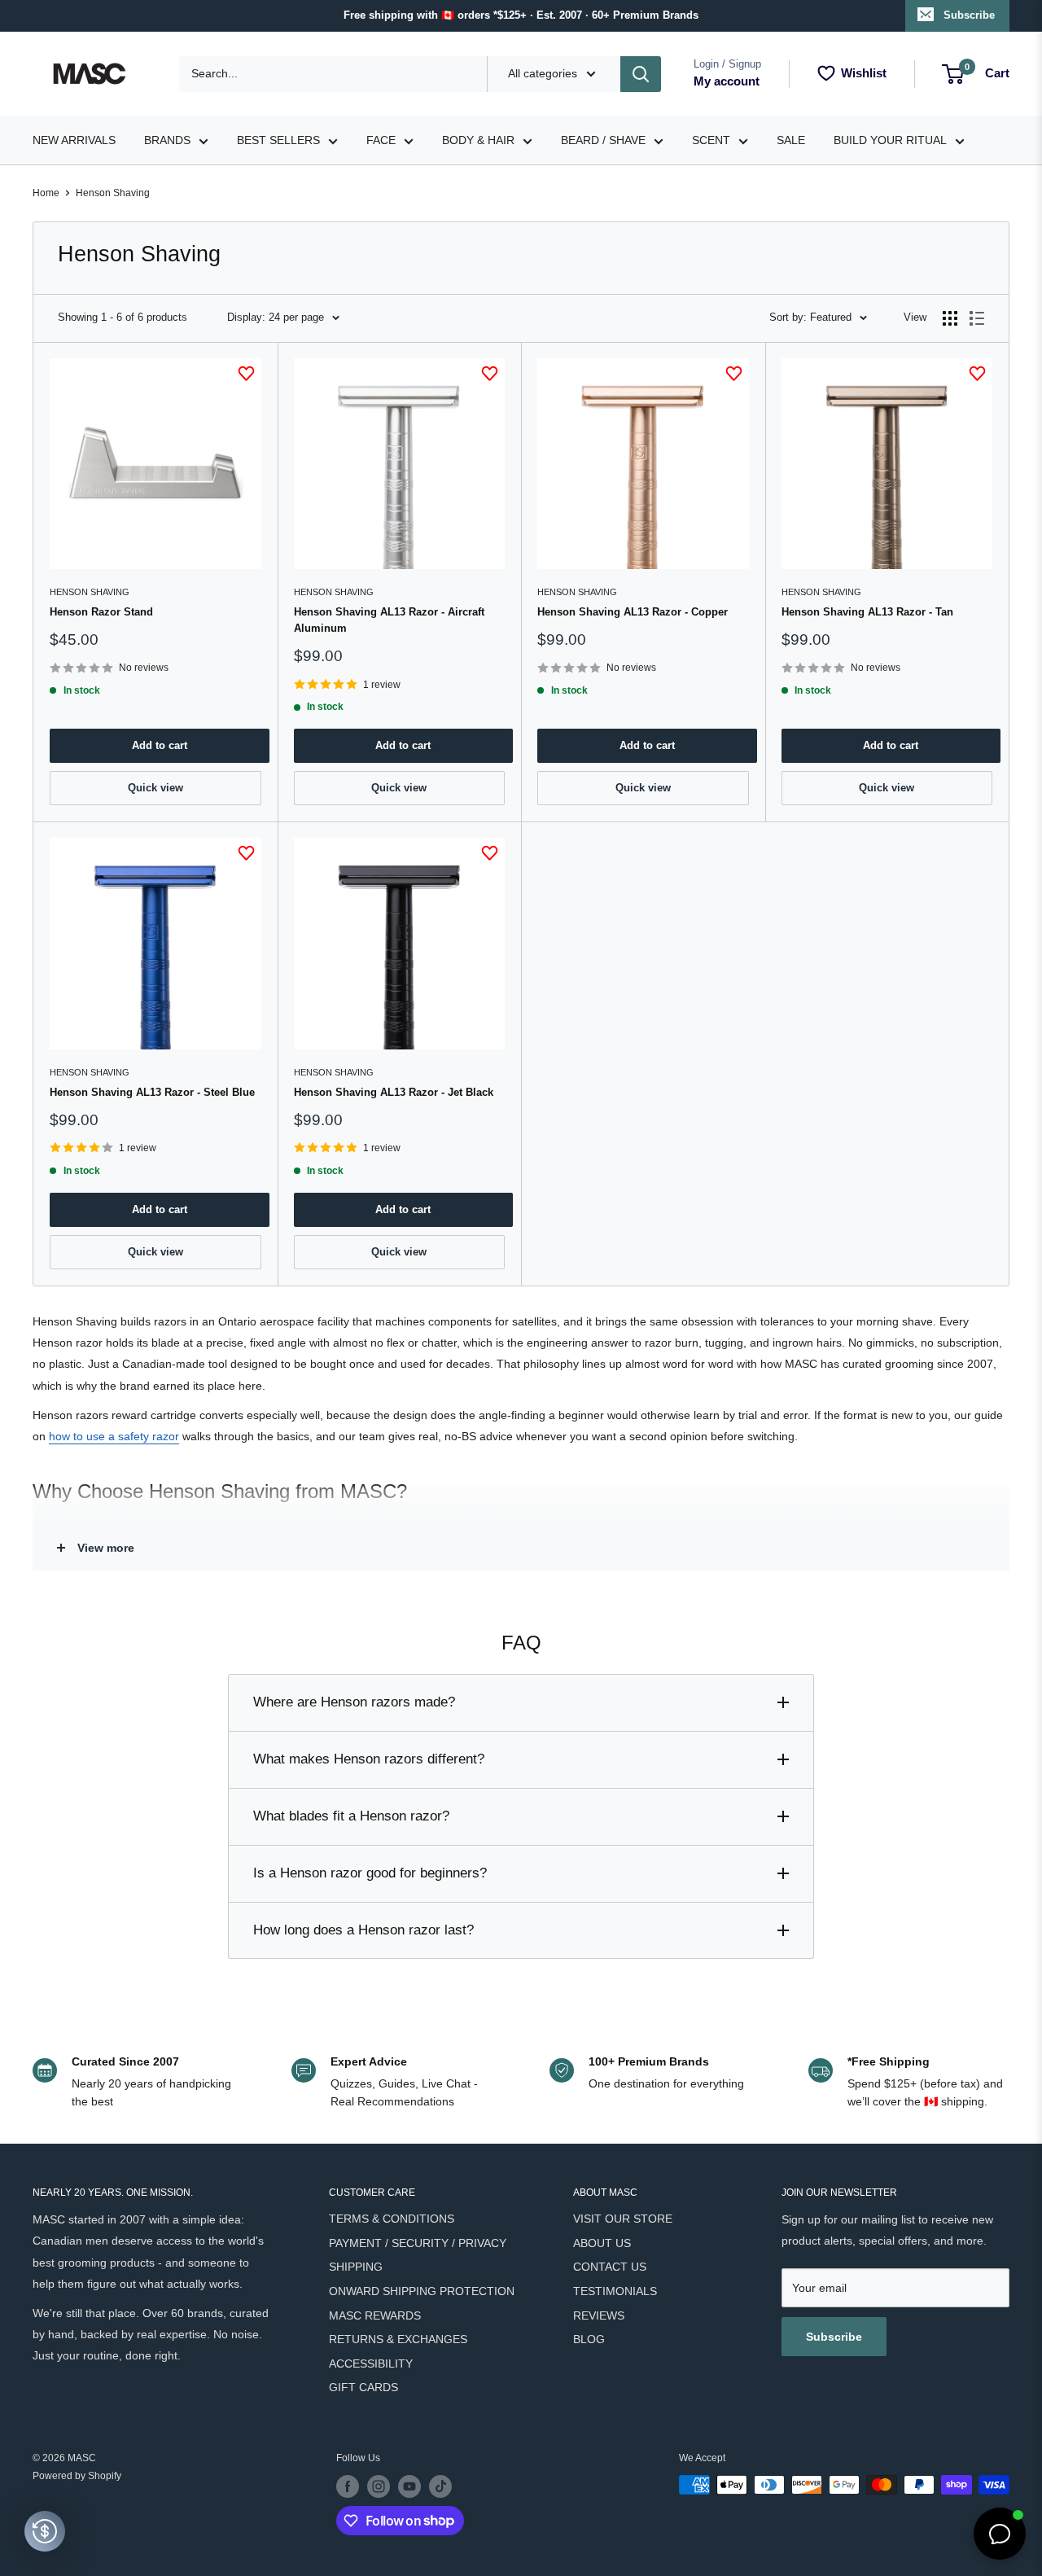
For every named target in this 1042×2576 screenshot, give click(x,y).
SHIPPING (356, 2267)
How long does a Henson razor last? (363, 1930)
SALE (791, 140)
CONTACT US (610, 2267)
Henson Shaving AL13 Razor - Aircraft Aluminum (389, 620)
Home (46, 193)
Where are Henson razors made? (354, 1702)
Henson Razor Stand (101, 612)
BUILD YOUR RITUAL (890, 140)
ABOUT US (602, 2243)
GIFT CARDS (363, 2387)
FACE (381, 140)
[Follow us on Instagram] (379, 2486)
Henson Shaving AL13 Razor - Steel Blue (152, 1092)
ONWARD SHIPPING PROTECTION (422, 2291)
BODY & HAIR (478, 140)
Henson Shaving (113, 193)
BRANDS (167, 140)
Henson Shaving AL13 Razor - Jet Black (394, 1092)
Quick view (155, 788)
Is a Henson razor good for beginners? (370, 1873)
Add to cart (160, 745)
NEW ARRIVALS (74, 140)
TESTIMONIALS (615, 2291)
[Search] (641, 74)
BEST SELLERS (278, 140)
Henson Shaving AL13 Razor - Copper (633, 612)
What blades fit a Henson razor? (351, 1816)
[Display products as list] (977, 318)
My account (727, 81)
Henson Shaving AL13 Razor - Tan (867, 612)
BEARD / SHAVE (603, 140)
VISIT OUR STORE (623, 2219)
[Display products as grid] (950, 318)
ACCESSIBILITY (371, 2364)
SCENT (711, 140)
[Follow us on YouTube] (409, 2486)
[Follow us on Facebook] (348, 2486)
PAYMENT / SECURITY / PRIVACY (418, 2243)
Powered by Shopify (77, 2476)
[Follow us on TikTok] (440, 2486)
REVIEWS (599, 2315)
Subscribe (969, 15)
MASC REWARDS (375, 2315)
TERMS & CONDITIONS (392, 2219)
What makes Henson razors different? (369, 1759)
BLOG (589, 2339)
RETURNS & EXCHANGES (398, 2339)
